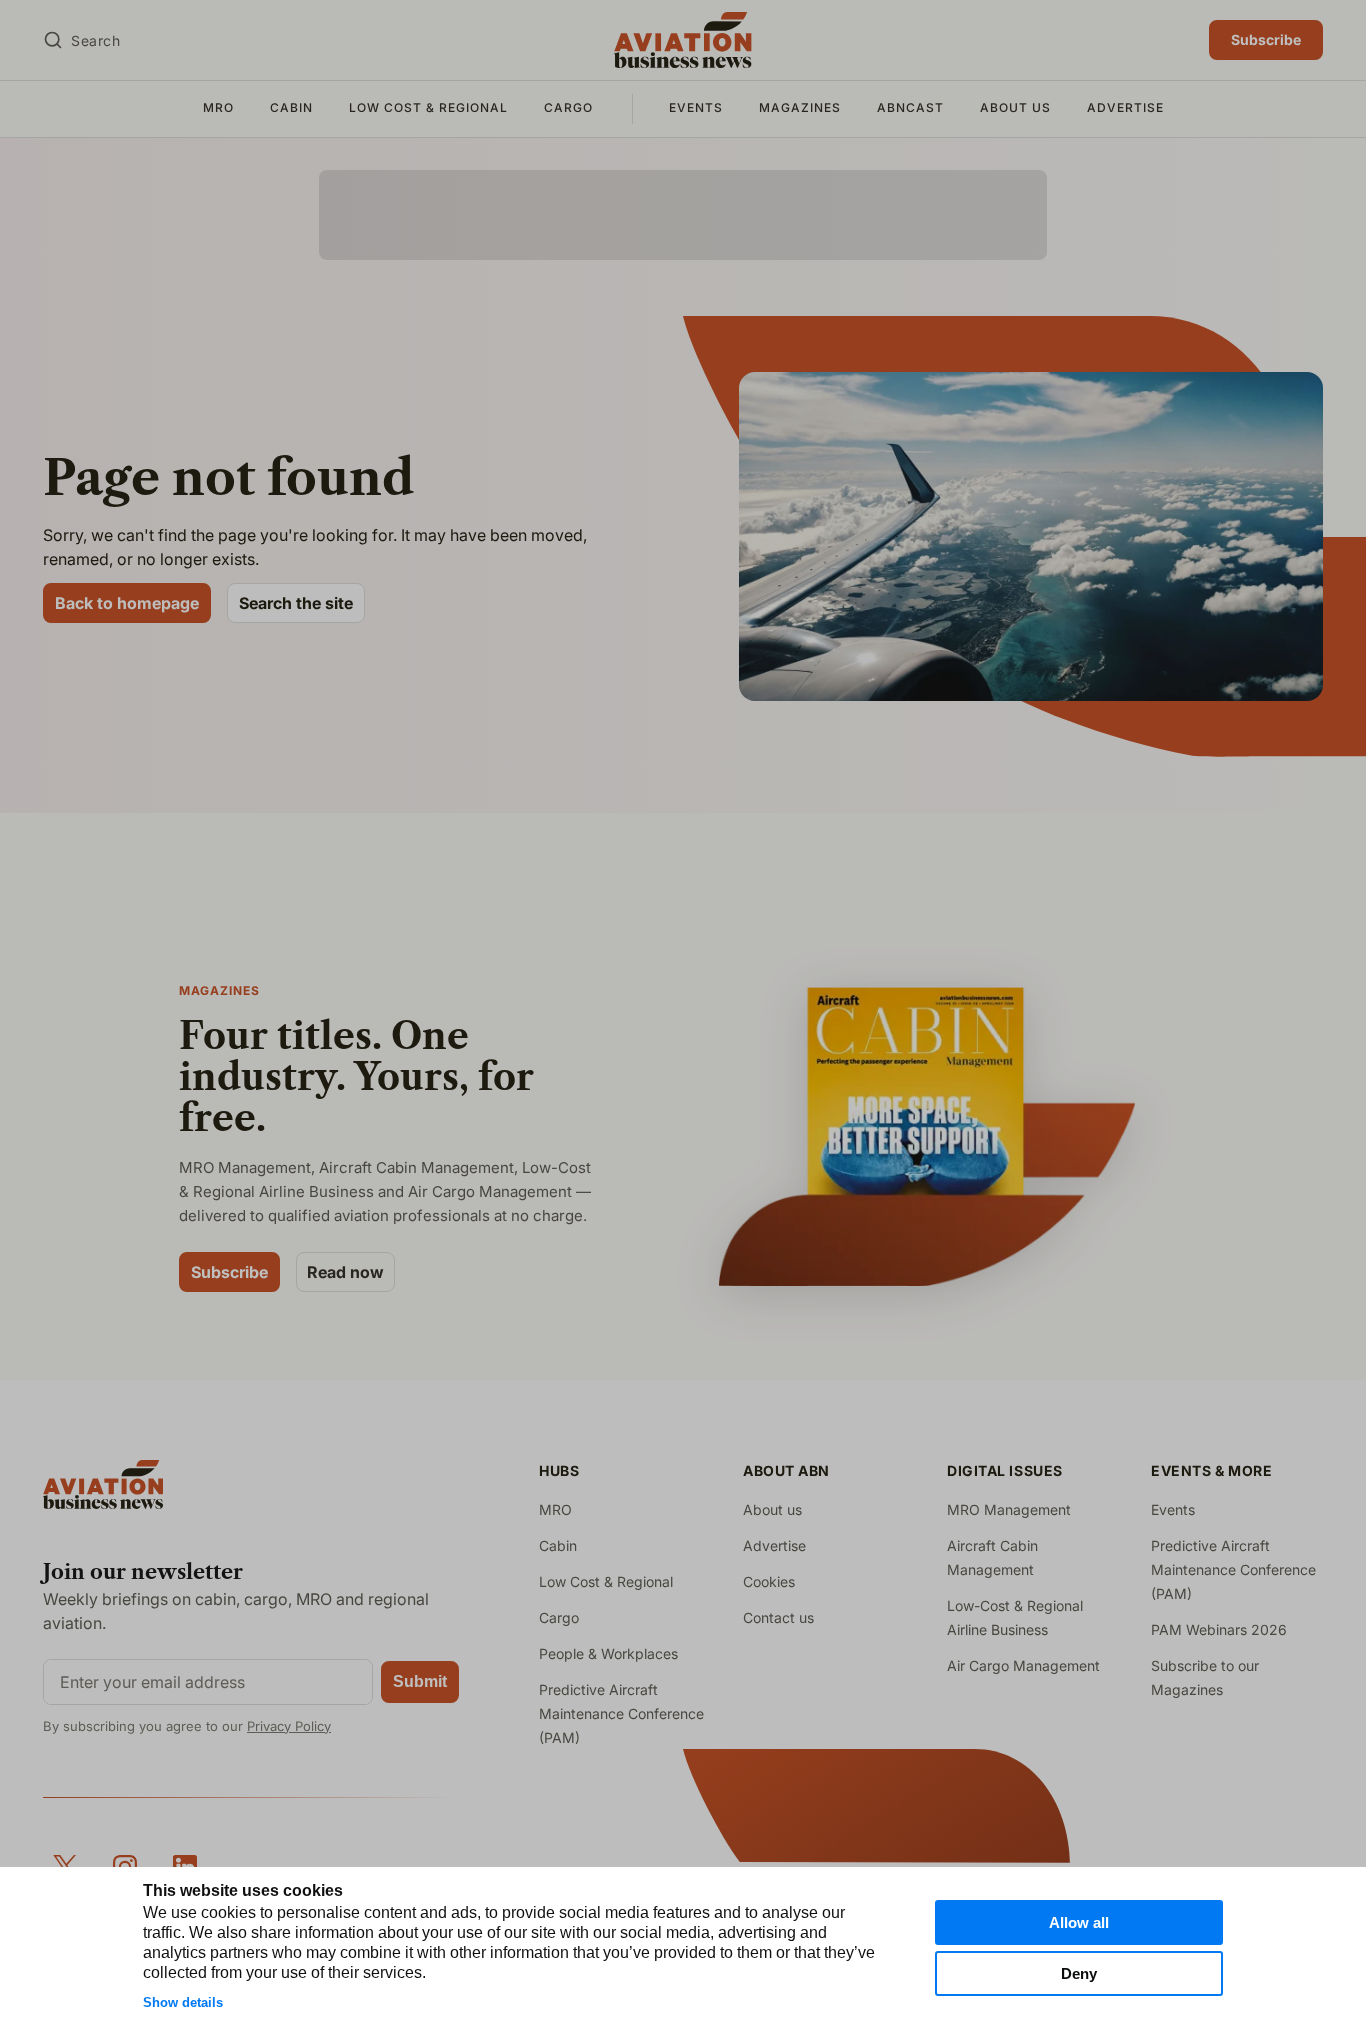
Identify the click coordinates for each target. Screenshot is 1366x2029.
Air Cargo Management (1023, 1665)
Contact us (778, 1617)
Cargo (568, 107)
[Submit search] (53, 40)
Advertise (1125, 107)
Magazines (800, 107)
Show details (183, 2002)
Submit (420, 1681)
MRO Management (1009, 1509)
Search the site (296, 603)
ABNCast (910, 107)
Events (696, 107)
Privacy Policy (289, 1726)
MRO (218, 107)
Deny (1079, 1973)
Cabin (291, 107)
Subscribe (1266, 39)
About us (1015, 107)
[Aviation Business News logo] (682, 40)
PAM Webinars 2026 (1219, 1629)
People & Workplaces (608, 1653)
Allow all (1079, 1922)
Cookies (769, 1581)
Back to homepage (127, 603)
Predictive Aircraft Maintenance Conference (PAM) (621, 1713)
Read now (345, 1272)
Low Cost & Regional (428, 107)
